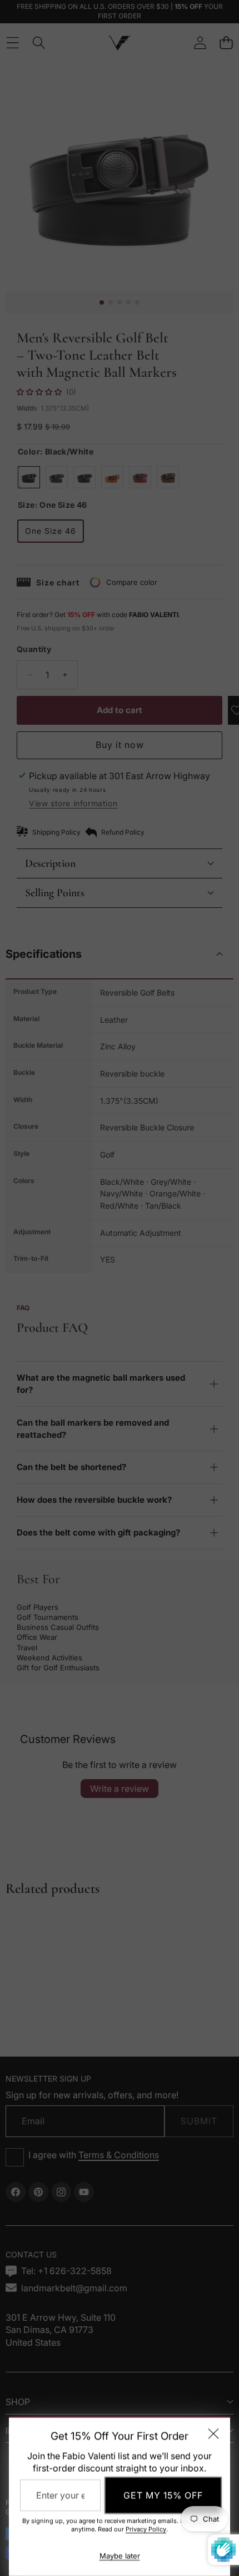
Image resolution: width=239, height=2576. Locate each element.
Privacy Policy (146, 2529)
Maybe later (120, 2556)
